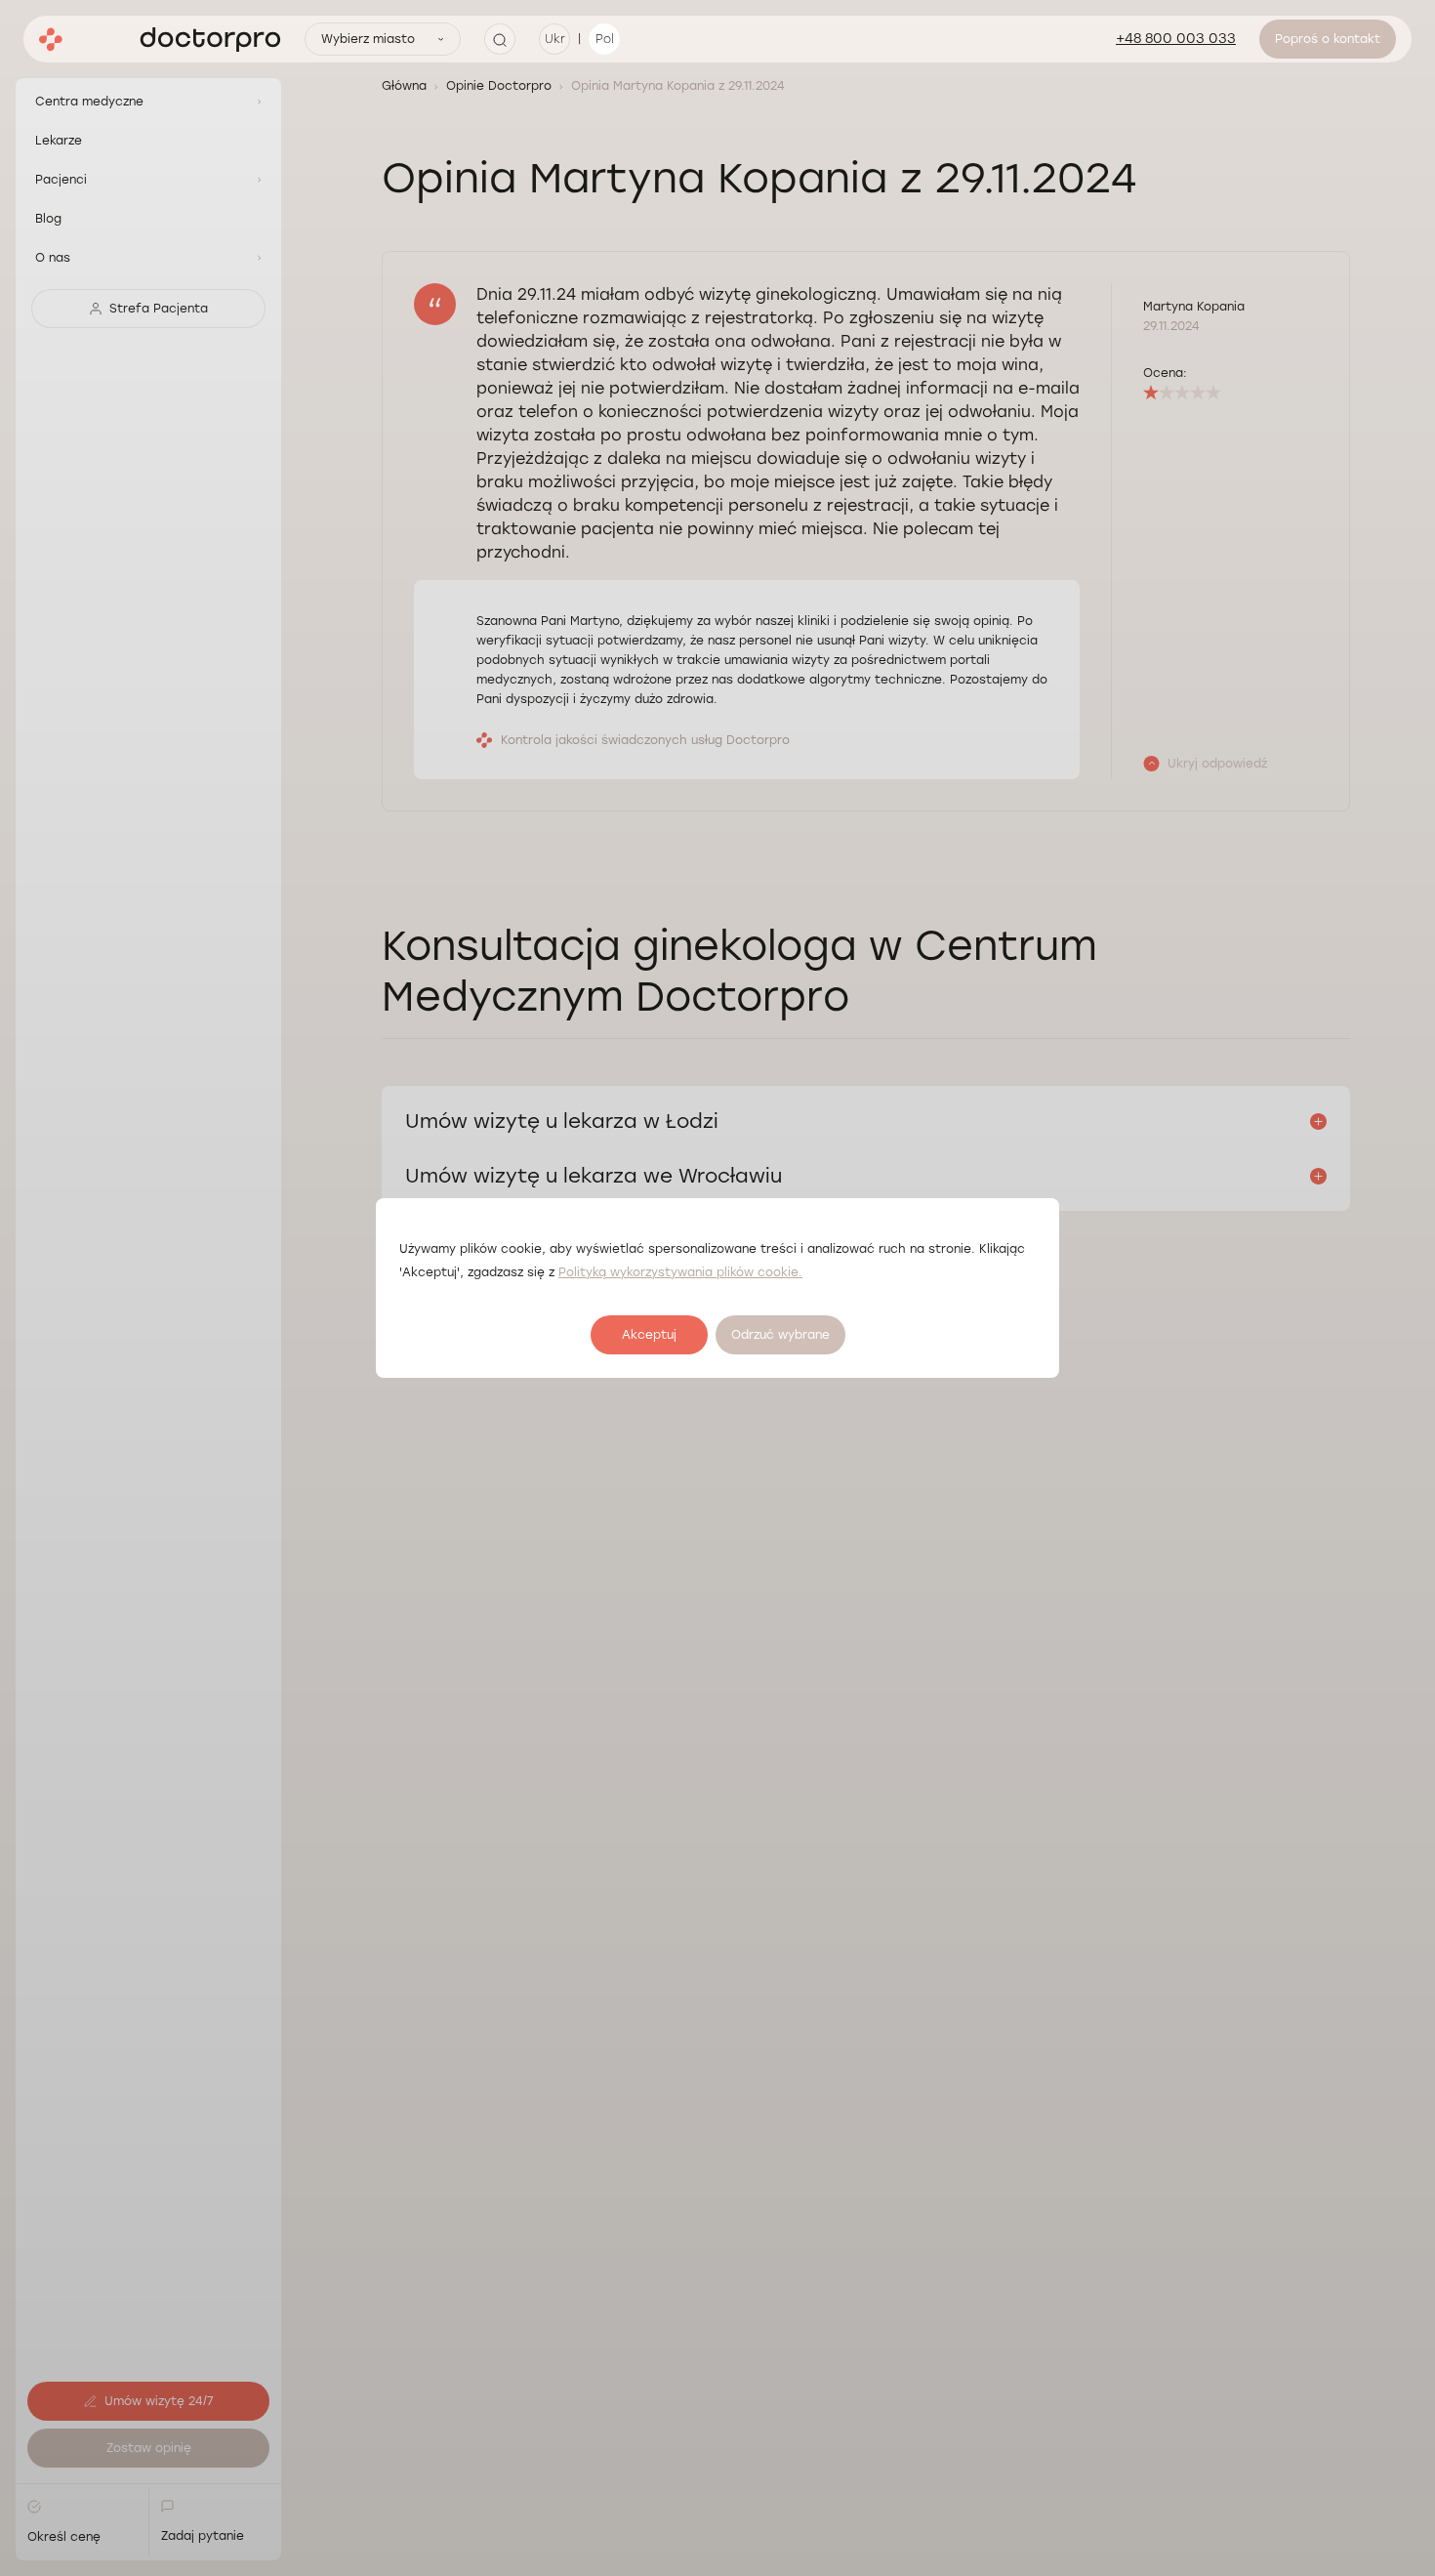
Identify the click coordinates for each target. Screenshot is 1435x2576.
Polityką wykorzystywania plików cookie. (680, 1272)
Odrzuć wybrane (780, 1335)
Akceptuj (649, 1335)
